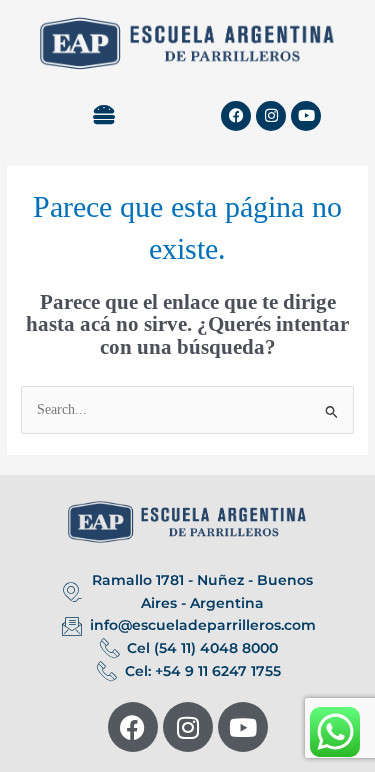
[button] (103, 116)
